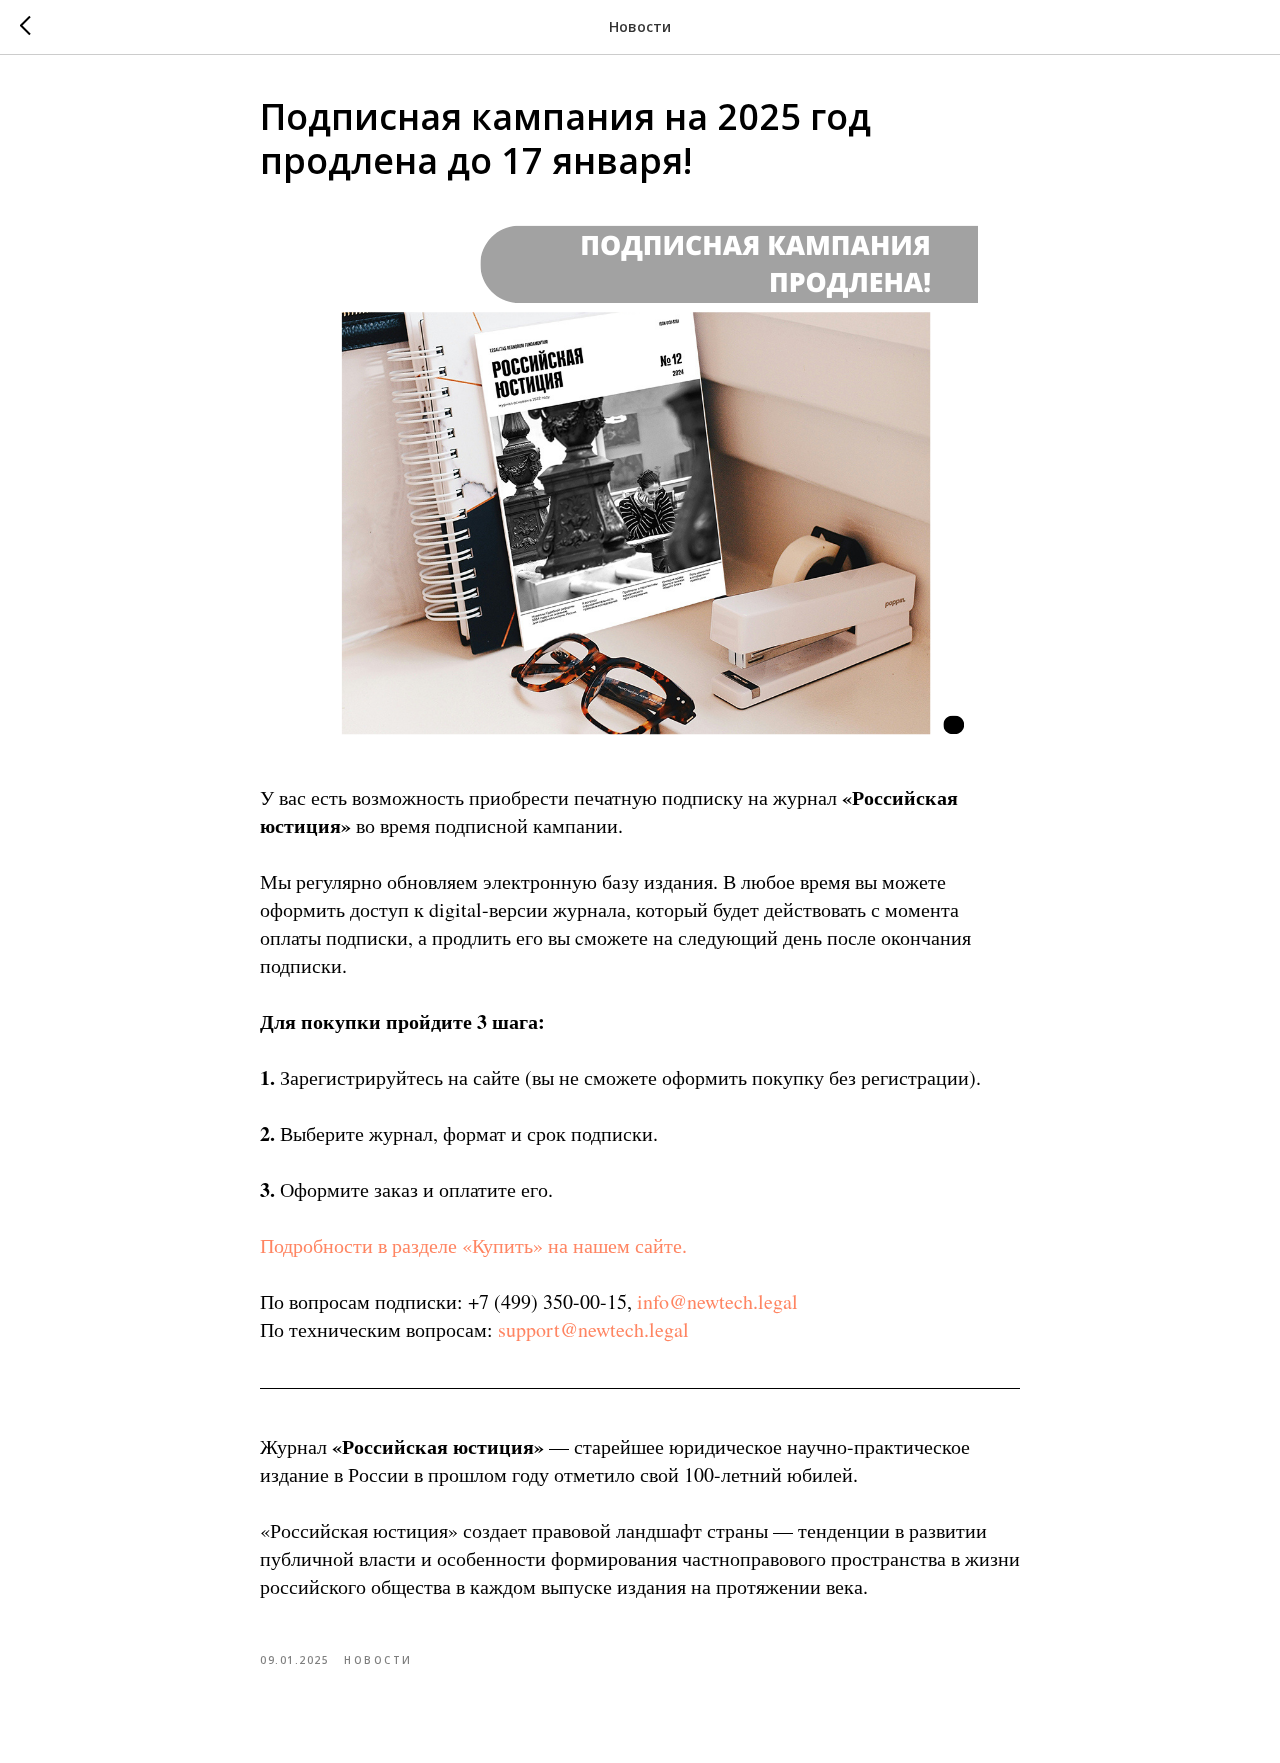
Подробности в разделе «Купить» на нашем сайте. (473, 1245)
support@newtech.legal (593, 1329)
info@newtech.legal (717, 1301)
